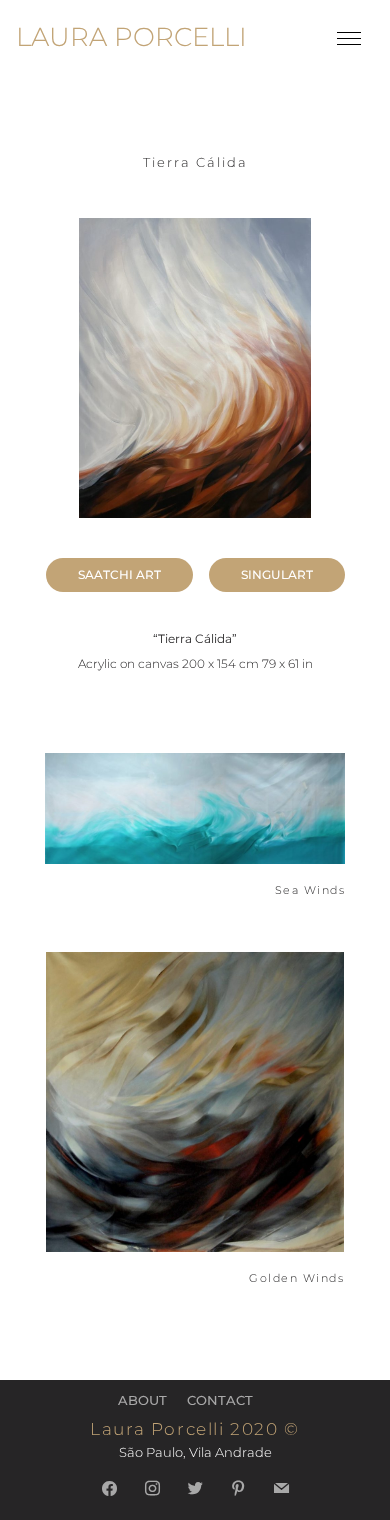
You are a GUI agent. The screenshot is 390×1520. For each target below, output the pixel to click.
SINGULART (277, 574)
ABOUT (142, 1400)
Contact (220, 1400)
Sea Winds (310, 890)
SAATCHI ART (119, 574)
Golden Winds (296, 1278)
